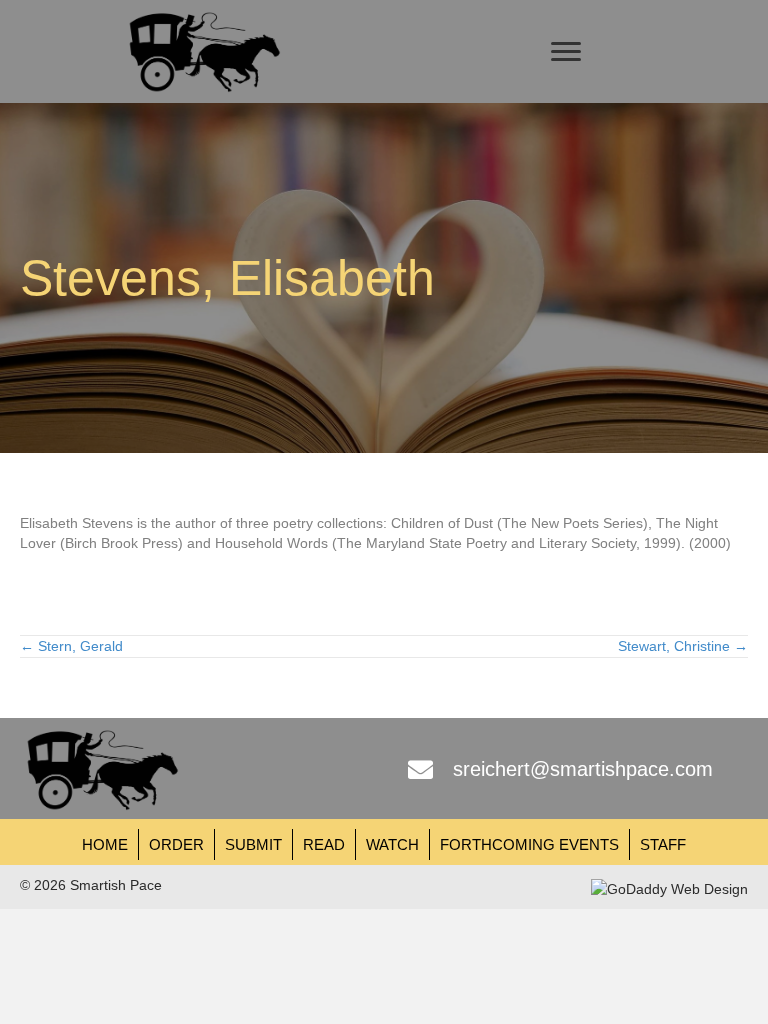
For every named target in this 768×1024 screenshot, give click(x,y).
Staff (663, 844)
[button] (566, 52)
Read (324, 844)
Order (176, 844)
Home (105, 844)
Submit (253, 844)
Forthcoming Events (529, 844)
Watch (392, 844)
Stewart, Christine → (683, 646)
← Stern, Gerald (71, 646)
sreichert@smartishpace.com (583, 769)
